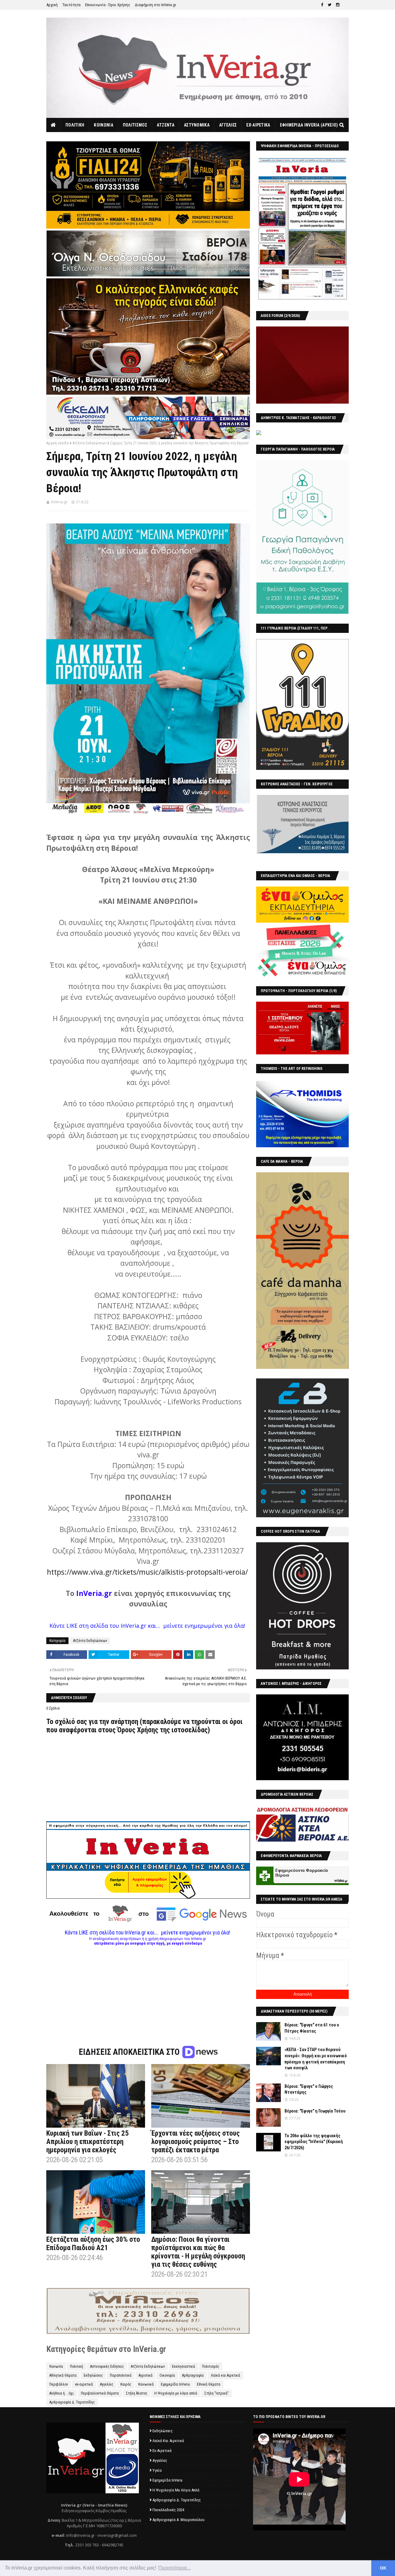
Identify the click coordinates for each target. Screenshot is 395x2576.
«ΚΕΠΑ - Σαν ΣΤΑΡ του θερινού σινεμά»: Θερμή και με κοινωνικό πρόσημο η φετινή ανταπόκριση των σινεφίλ (316, 2059)
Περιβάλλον (59, 2384)
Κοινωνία (56, 2366)
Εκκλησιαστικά (183, 2366)
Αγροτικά (146, 2375)
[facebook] (322, 5)
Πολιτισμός (211, 2366)
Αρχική (52, 5)
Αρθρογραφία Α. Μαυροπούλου (179, 2520)
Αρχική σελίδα (58, 443)
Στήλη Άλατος (137, 2393)
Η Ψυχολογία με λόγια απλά (176, 2393)
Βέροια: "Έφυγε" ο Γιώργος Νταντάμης (309, 2089)
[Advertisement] (148, 1989)
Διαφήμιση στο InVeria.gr (156, 5)
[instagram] (338, 5)
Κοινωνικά (146, 2384)
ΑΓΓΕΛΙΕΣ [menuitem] (228, 125)
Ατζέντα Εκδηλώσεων (89, 443)
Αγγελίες (107, 2384)
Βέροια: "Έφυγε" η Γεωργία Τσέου (315, 2111)
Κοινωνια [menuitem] (103, 125)
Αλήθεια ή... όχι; (62, 2393)
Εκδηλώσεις (93, 2375)
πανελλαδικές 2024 (168, 2510)
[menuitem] (54, 125)
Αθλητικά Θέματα (63, 2375)
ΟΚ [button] (383, 2568)
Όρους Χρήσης (138, 1730)
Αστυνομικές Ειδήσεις (107, 2366)
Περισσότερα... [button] (174, 2568)
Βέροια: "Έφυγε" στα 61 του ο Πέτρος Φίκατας (312, 2028)
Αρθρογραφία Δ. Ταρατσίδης (72, 2402)
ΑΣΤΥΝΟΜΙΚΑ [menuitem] (197, 125)
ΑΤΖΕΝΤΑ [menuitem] (166, 125)
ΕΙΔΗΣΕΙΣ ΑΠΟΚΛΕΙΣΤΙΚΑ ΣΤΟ (130, 2052)
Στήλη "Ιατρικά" (216, 2393)
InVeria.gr (59, 502)
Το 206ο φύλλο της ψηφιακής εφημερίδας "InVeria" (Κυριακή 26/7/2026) (314, 2142)
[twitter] (330, 5)
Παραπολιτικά (121, 2375)
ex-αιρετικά (84, 2384)
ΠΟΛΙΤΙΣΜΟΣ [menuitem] (135, 125)
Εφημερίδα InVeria (175, 2384)
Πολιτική (77, 2366)
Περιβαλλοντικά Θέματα (100, 2393)
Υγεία (157, 2470)
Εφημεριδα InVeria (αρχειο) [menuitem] (309, 125)
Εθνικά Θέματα (209, 2384)
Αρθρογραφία (193, 2375)
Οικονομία (167, 2375)
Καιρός (126, 2384)
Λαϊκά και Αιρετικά (225, 2375)
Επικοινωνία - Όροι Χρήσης (108, 5)
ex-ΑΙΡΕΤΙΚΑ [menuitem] (258, 125)
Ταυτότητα (71, 5)
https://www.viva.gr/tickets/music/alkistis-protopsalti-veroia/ (147, 1572)
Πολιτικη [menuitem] (75, 125)
